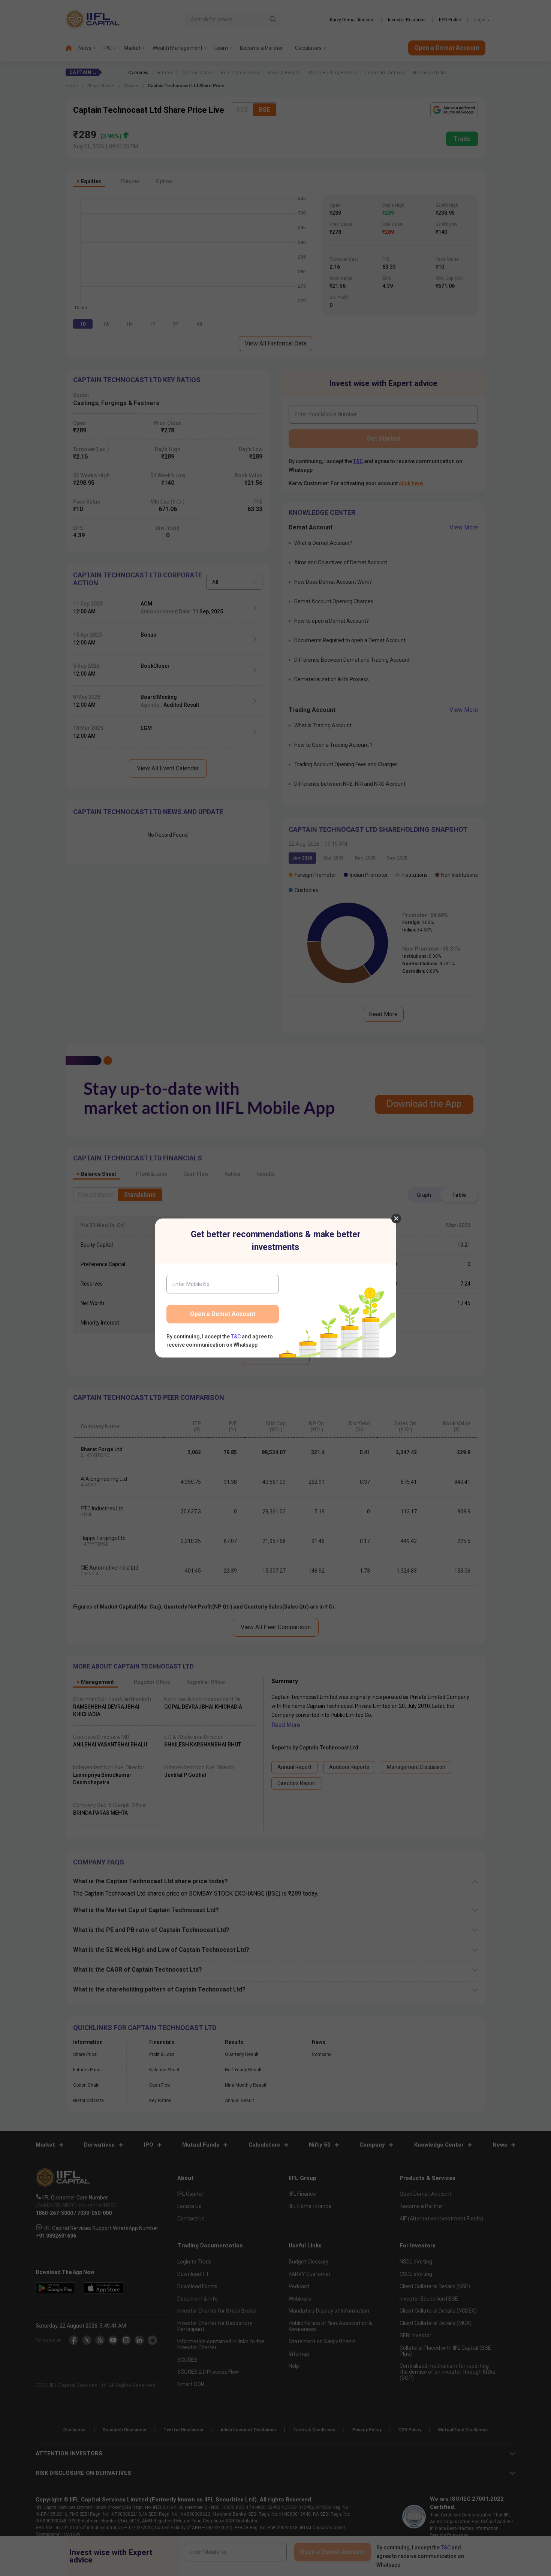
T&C (236, 1337)
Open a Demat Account (223, 1314)
